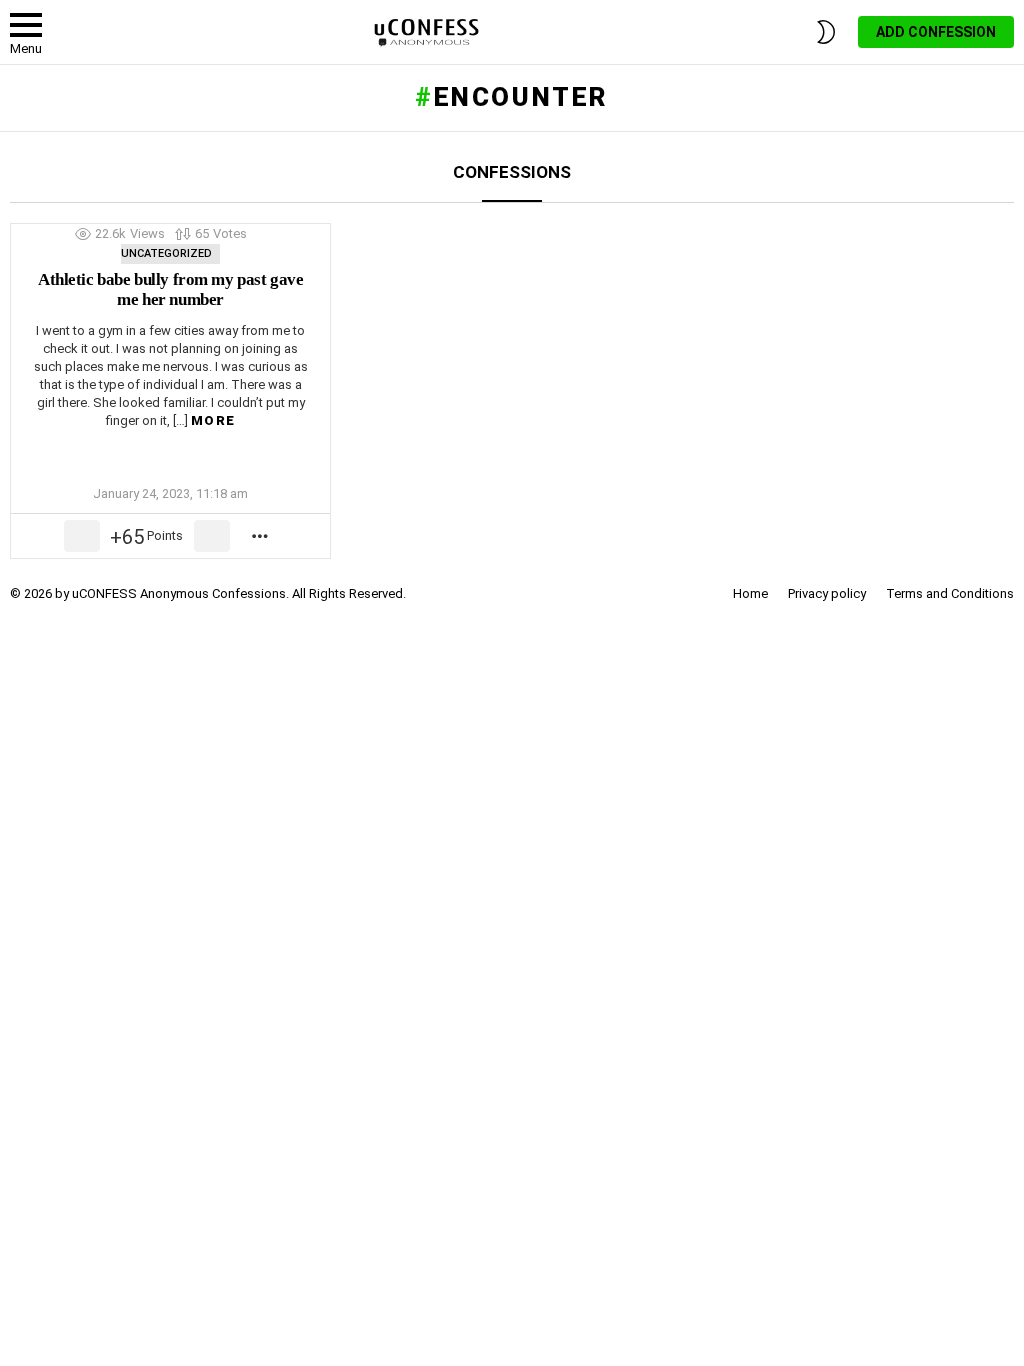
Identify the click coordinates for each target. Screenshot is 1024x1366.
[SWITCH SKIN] (826, 32)
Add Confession (936, 32)
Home (750, 593)
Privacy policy (827, 593)
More (213, 420)
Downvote (212, 536)
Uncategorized (166, 253)
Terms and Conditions (950, 593)
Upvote (82, 536)
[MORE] (261, 536)
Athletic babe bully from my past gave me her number (170, 289)
